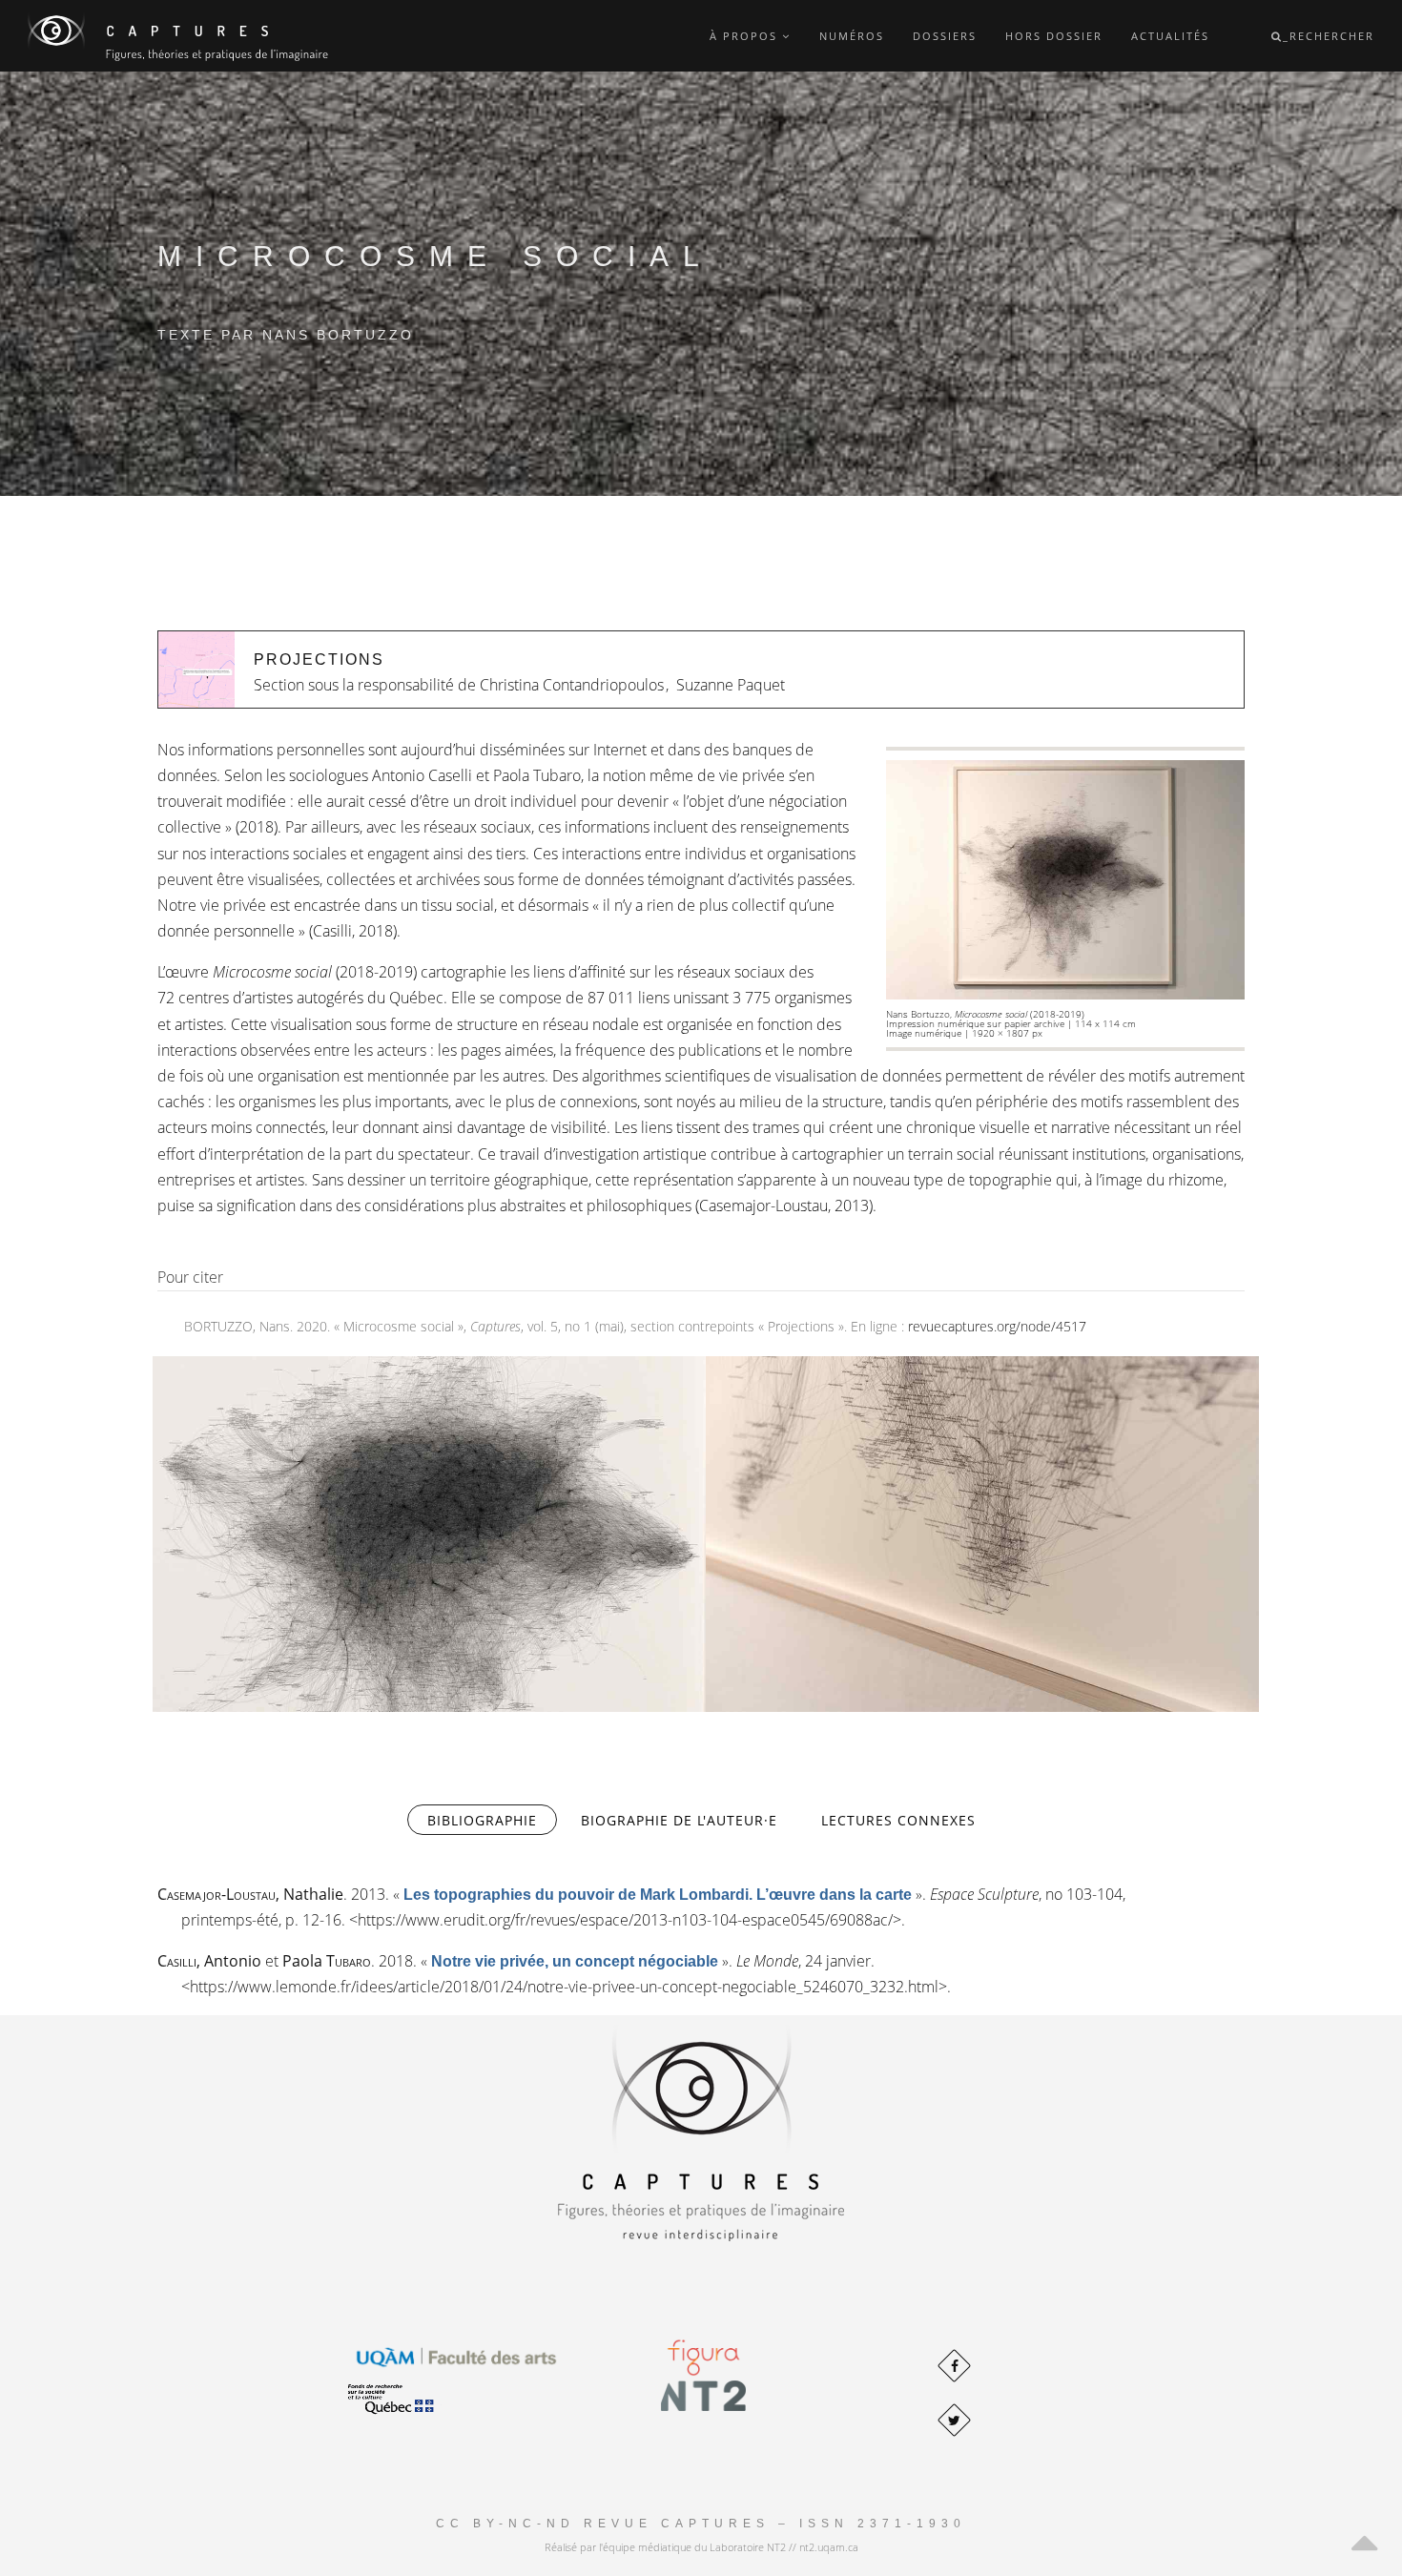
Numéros (852, 36)
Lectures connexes (898, 1820)
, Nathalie (250, 1894)
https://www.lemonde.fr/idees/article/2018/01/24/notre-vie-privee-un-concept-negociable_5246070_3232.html (564, 1987)
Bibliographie (492, 1820)
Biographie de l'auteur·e (679, 1820)
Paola (327, 1961)
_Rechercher (1329, 36)
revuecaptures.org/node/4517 (997, 1326)
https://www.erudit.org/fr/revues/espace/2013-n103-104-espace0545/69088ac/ (625, 1920)
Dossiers (945, 36)
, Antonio (209, 1961)
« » (658, 1894)
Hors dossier (1054, 36)
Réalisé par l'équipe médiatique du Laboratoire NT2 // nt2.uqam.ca (701, 2547)
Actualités (1170, 36)
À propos (746, 36)
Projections (319, 659)
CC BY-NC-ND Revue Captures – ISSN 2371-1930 (701, 2524)
